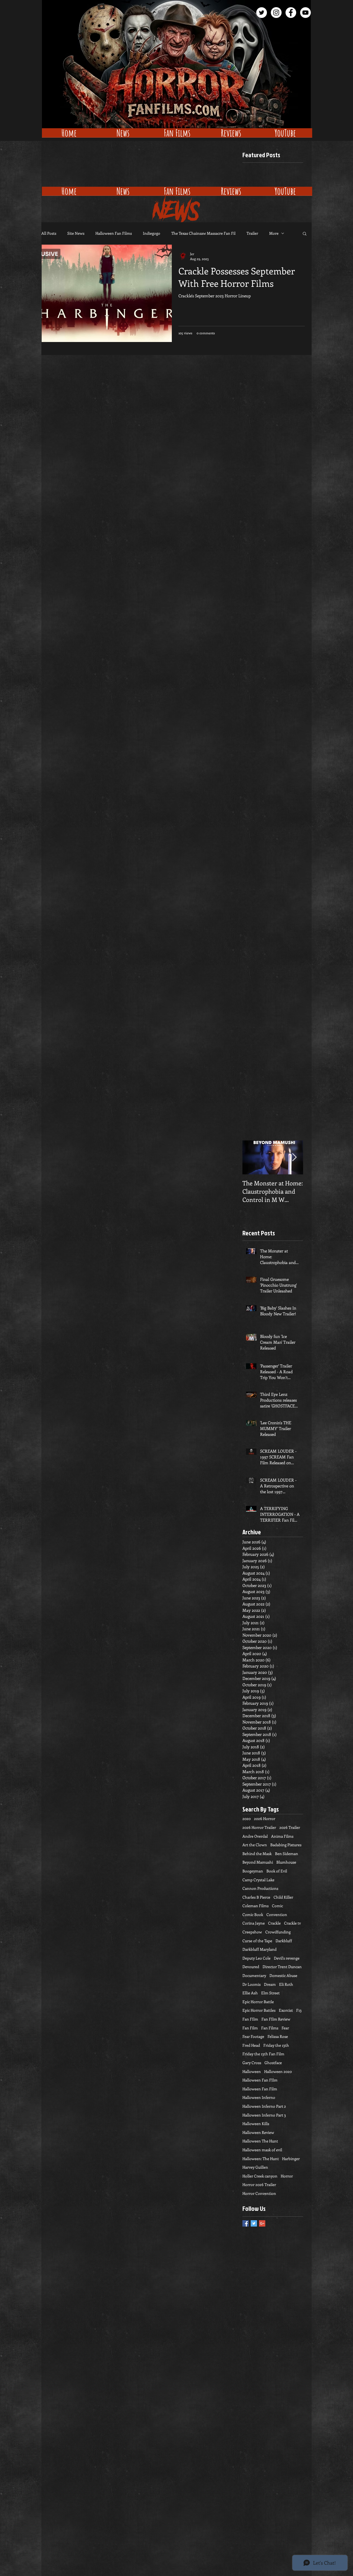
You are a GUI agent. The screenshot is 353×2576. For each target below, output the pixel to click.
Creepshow (252, 1932)
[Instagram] (276, 13)
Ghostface (273, 2063)
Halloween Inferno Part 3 (264, 2115)
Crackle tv (292, 1923)
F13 (299, 2010)
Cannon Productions (260, 1888)
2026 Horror (265, 1819)
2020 (247, 1819)
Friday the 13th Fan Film (263, 2054)
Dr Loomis (252, 1984)
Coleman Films (256, 1906)
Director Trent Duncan (282, 1967)
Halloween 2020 (278, 2071)
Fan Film (250, 2028)
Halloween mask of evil (262, 2150)
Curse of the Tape (257, 1941)
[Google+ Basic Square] (262, 2223)
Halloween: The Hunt (261, 2159)
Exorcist (286, 2010)
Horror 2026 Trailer (259, 2184)
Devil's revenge (287, 1958)
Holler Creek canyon (260, 2176)
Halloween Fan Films (114, 233)
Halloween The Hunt (260, 2141)
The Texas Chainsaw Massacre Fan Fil (203, 233)
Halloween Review (258, 2132)
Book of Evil (277, 1871)
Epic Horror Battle (258, 2002)
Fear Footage (253, 2036)
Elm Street (270, 1993)
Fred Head (251, 2045)
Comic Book (253, 1914)
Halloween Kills (256, 2124)
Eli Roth (286, 1984)
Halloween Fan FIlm (260, 2080)
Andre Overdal (255, 1836)
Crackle (274, 1923)
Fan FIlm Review (276, 2019)
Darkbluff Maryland (260, 1949)
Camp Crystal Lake (258, 1880)
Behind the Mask (257, 1854)
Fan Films (270, 2028)
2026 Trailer (290, 1827)
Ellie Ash (250, 1993)
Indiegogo (152, 233)
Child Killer (283, 1897)
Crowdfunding (278, 1932)
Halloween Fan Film (260, 2089)
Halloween (252, 2071)
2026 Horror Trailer (259, 1827)
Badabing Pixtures (286, 1845)
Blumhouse (286, 1862)
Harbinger (291, 2159)
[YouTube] (305, 13)
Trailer (252, 233)
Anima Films (282, 1836)
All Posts (49, 233)
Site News (76, 233)
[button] (305, 234)
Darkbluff (284, 1941)
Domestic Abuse (283, 1975)
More (274, 233)
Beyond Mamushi (258, 1862)
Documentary (254, 1975)
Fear (285, 2028)
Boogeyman (253, 1871)
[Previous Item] (251, 1157)
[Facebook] (291, 13)
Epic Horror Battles (259, 2010)
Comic (277, 1906)
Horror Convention (259, 2193)
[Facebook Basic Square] (246, 2223)
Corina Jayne (254, 1923)
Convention (277, 1914)
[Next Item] (294, 1157)
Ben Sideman (287, 1854)
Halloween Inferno (259, 2097)
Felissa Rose (278, 2036)
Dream (270, 1984)
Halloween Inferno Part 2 (264, 2106)
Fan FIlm (250, 2019)
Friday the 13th (276, 2045)
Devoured (251, 1967)
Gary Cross (252, 2063)
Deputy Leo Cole (256, 1958)
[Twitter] (262, 13)
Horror (287, 2176)
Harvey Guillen (255, 2167)
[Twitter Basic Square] (254, 2223)
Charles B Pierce (256, 1897)
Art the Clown (255, 1845)
